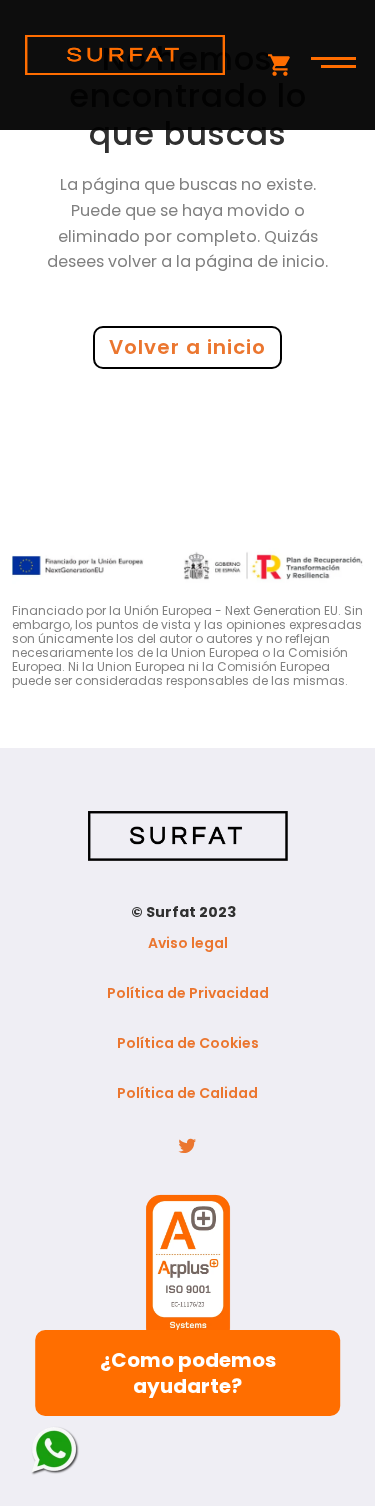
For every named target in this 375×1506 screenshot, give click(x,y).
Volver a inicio (187, 347)
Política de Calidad (187, 1093)
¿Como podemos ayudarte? (188, 1373)
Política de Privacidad (188, 993)
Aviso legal (188, 943)
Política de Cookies (188, 1043)
